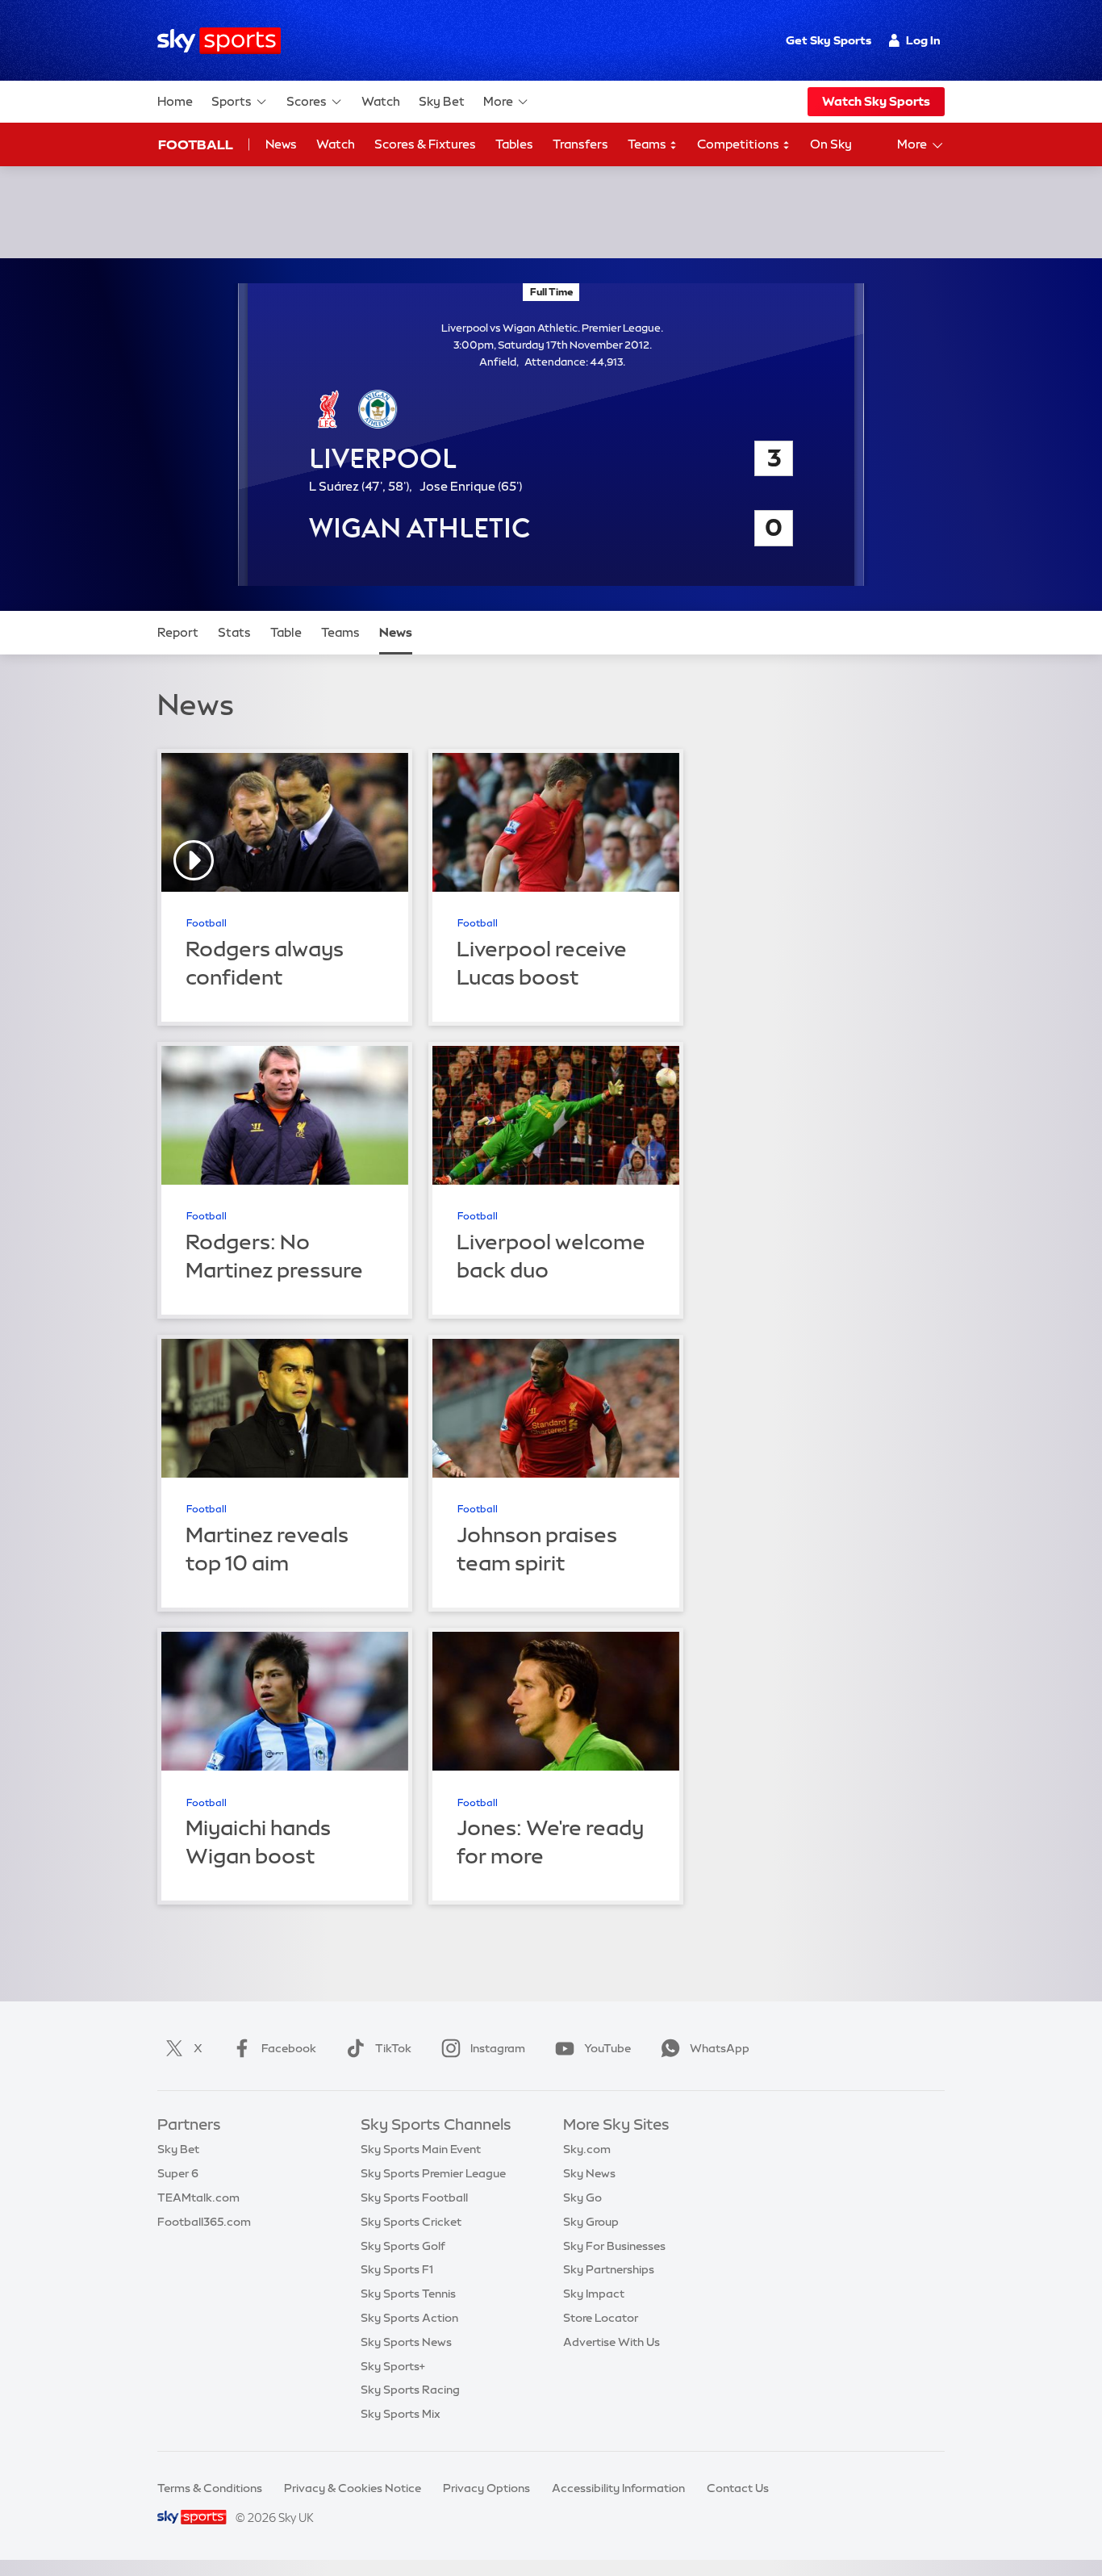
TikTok (393, 2048)
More (498, 101)
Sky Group (591, 2222)
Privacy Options (486, 2488)
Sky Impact (594, 2294)
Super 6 (178, 2173)
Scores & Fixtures (425, 144)
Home (175, 101)
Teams (648, 144)
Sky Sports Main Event (421, 2149)
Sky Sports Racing (410, 2390)
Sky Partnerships (609, 2269)
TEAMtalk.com (198, 2198)
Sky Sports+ (393, 2366)
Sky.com (587, 2149)
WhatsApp (720, 2048)
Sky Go (582, 2198)
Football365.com (204, 2222)
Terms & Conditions (210, 2488)
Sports (232, 101)
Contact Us (738, 2488)
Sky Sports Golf (403, 2246)
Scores (307, 101)
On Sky (831, 144)
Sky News (589, 2173)
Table (286, 632)
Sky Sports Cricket (411, 2222)
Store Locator (601, 2318)
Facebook (289, 2048)
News (281, 144)
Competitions (739, 144)
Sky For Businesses (614, 2246)
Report (178, 632)
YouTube (607, 2048)
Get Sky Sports (829, 40)
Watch (381, 101)
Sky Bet (442, 101)
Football (196, 144)
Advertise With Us (612, 2342)
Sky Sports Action (409, 2318)
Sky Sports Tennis (408, 2294)
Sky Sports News (406, 2342)
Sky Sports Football (414, 2198)
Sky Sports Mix (401, 2414)
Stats (234, 632)
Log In (923, 40)
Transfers (580, 144)
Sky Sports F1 (397, 2269)
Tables (514, 144)
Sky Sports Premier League (433, 2173)
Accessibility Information (618, 2488)
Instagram (498, 2048)
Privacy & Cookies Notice (353, 2488)
